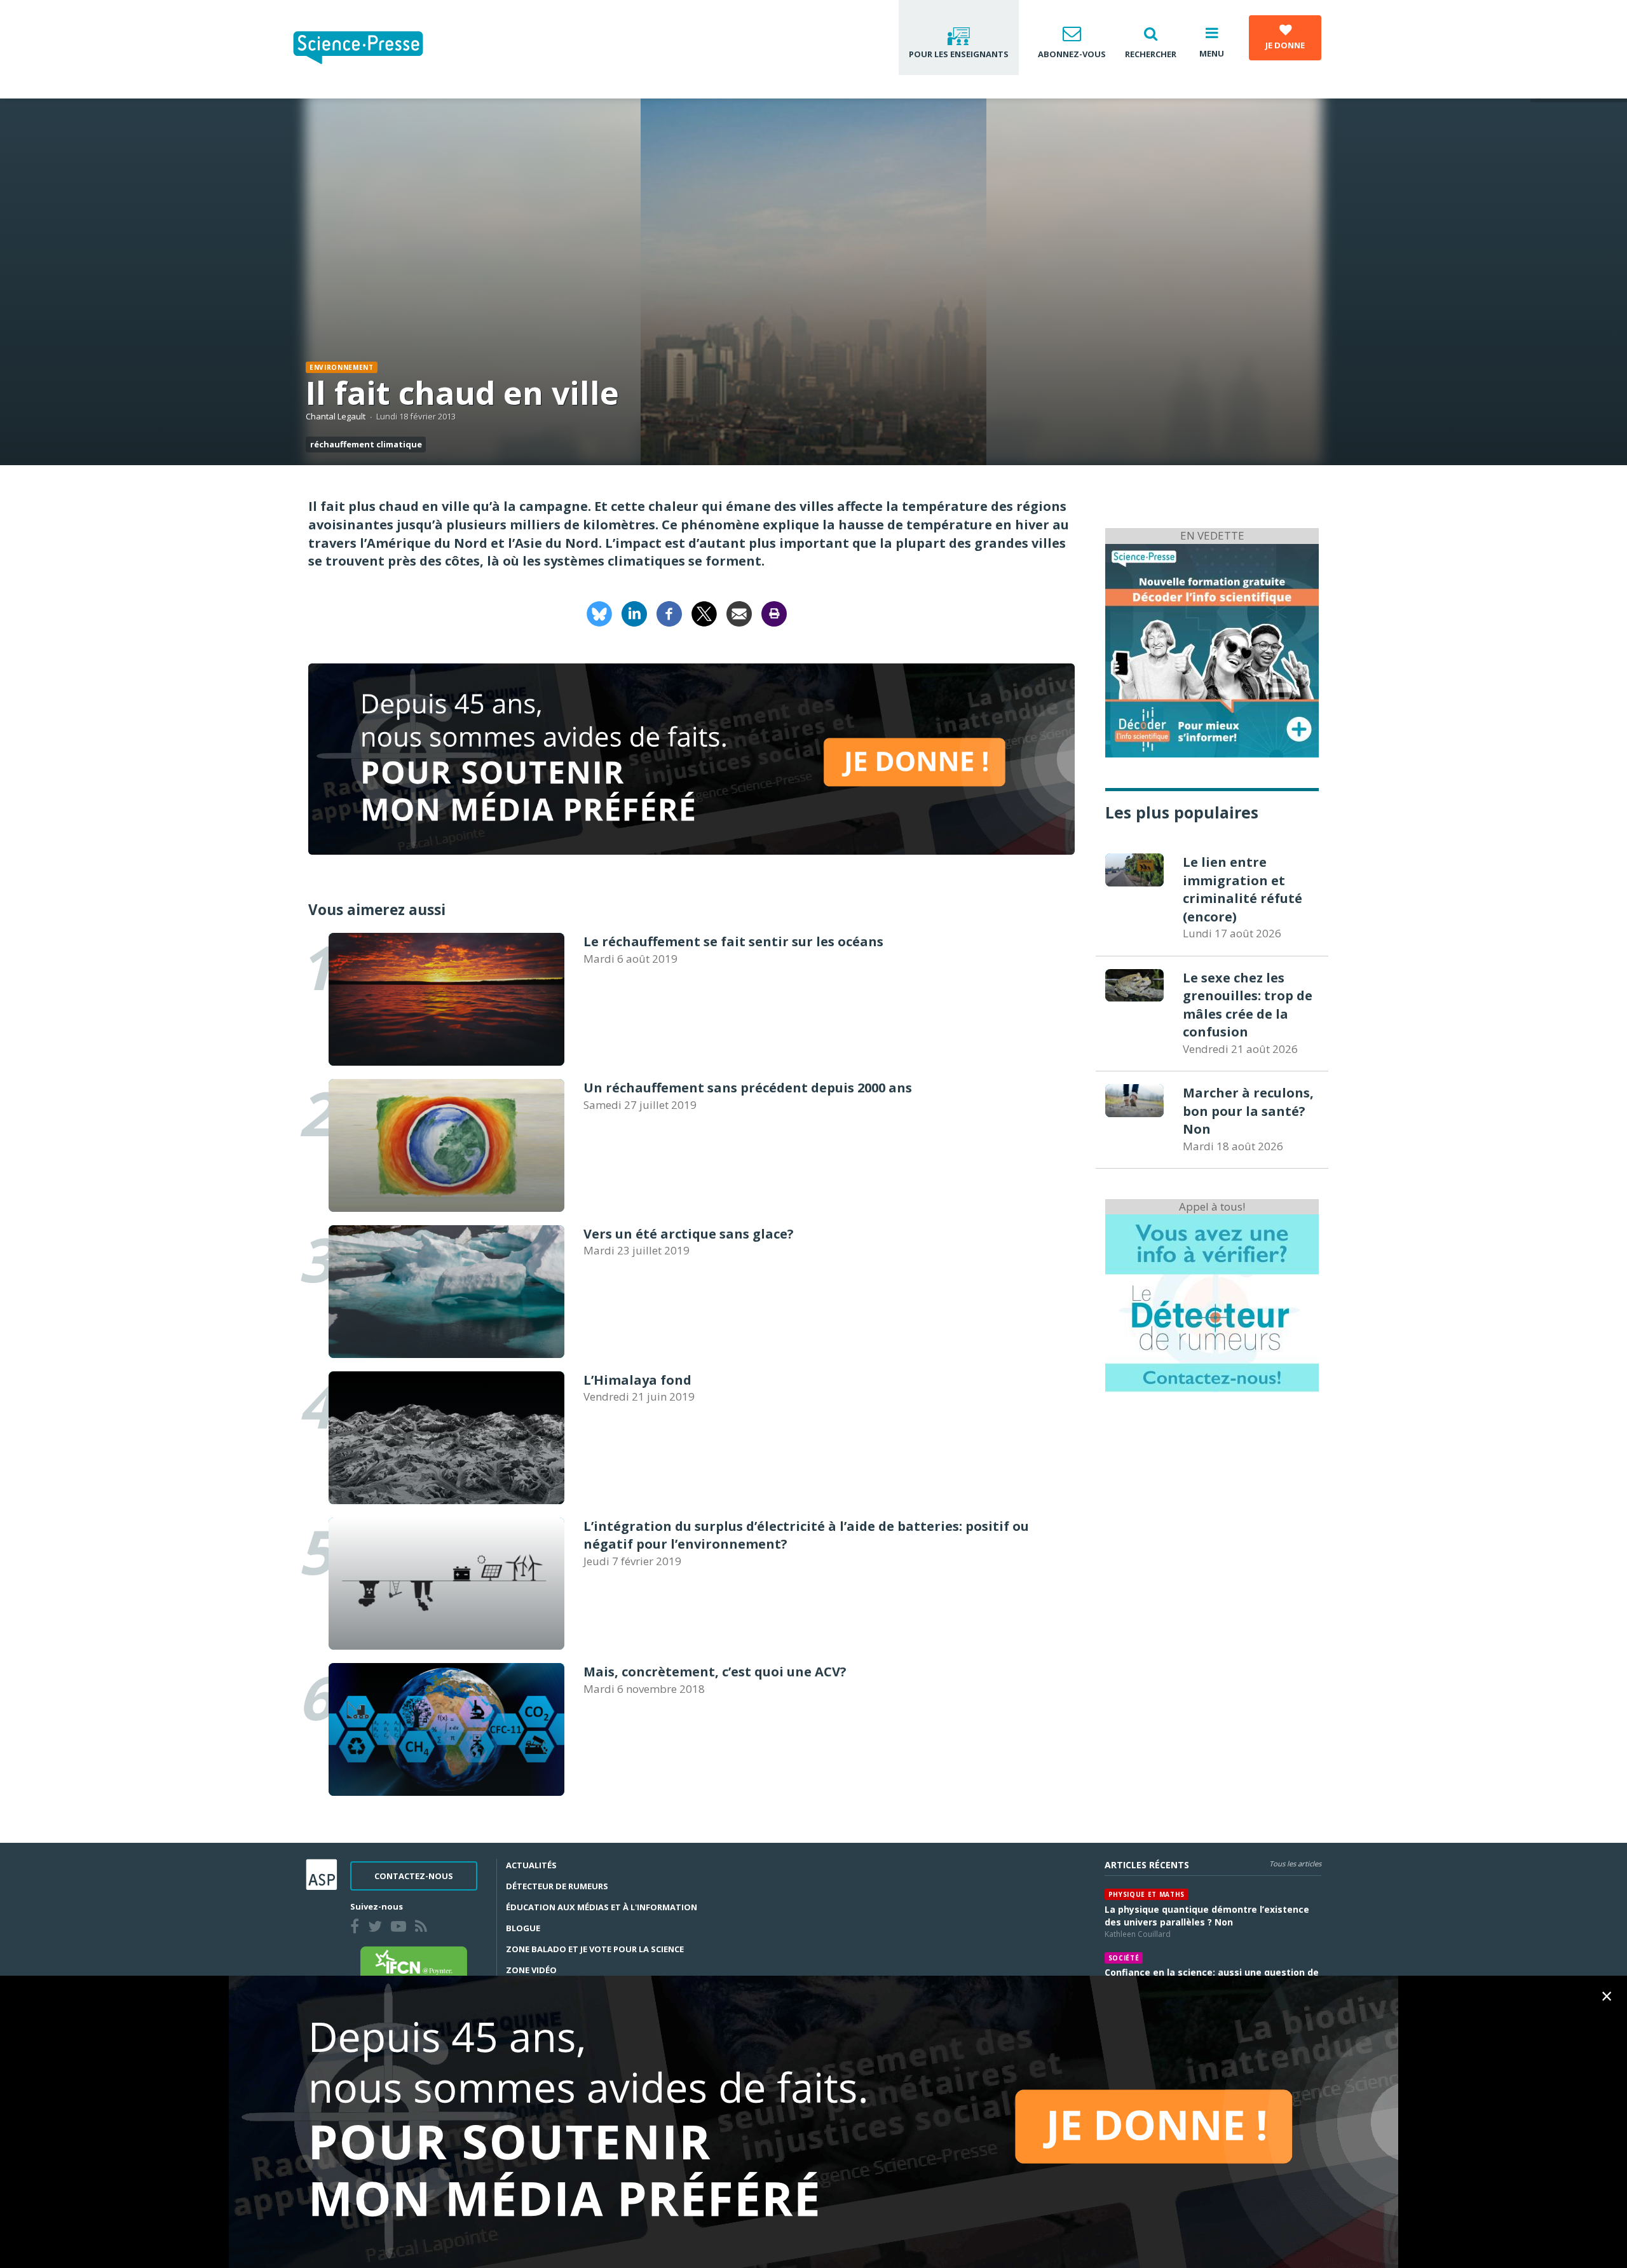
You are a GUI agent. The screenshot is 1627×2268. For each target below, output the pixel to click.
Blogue (523, 1928)
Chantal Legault (336, 416)
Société (1124, 1958)
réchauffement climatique (366, 444)
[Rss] (424, 1928)
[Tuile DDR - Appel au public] (1212, 1302)
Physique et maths (1147, 1894)
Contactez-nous (414, 1876)
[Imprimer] (774, 612)
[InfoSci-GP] (1212, 649)
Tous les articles (1295, 1864)
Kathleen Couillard (1138, 1934)
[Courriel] (739, 612)
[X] (704, 612)
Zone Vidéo (531, 1970)
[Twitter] (378, 1928)
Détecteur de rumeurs (557, 1886)
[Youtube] (401, 1928)
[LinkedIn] (634, 612)
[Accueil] (368, 49)
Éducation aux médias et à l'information (602, 1907)
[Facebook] (669, 612)
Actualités (531, 1865)
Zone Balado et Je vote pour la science (595, 1949)
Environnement (342, 367)
